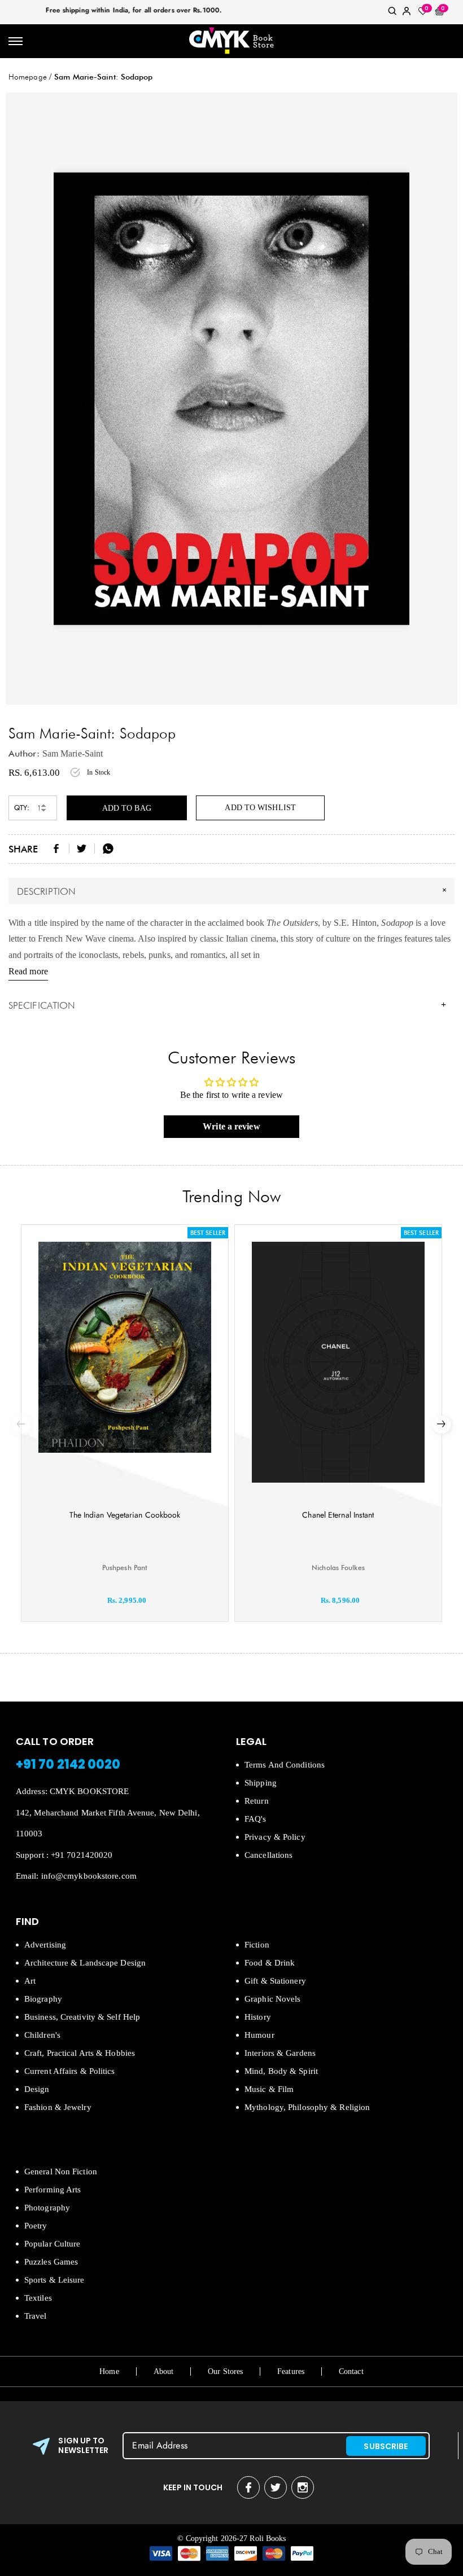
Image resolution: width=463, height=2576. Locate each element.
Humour (259, 2035)
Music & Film (269, 2089)
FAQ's (255, 1819)
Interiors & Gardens (280, 2053)
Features (291, 2371)
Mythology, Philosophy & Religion (307, 2107)
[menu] (16, 41)
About (164, 2371)
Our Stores (225, 2371)
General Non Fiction (61, 2171)
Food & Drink (270, 1963)
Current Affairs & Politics (70, 2071)
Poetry (36, 2226)
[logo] (232, 41)
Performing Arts (53, 2190)
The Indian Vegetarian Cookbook (125, 1515)
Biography (43, 1999)
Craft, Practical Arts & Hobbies (80, 2053)
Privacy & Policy (275, 1837)
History (258, 2017)
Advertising (45, 1945)
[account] (407, 13)
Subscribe (386, 2446)
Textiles (38, 2298)
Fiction (257, 1945)
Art (30, 1981)
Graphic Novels (272, 1999)
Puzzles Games (51, 2262)
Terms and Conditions (285, 1765)
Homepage (28, 77)
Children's (42, 2035)
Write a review (231, 1126)
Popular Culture (53, 2244)
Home (109, 2371)
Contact (351, 2371)
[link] (392, 13)
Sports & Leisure (54, 2280)
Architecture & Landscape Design (85, 1963)
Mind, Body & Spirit (281, 2071)
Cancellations (268, 1855)
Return (257, 1801)
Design (37, 2089)
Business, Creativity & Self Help (82, 2017)
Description (233, 890)
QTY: (22, 808)
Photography (47, 2208)
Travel (36, 2316)
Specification (227, 1005)
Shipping (261, 1783)
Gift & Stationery (275, 1981)
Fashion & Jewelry (58, 2107)
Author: (24, 753)
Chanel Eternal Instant (338, 1515)
